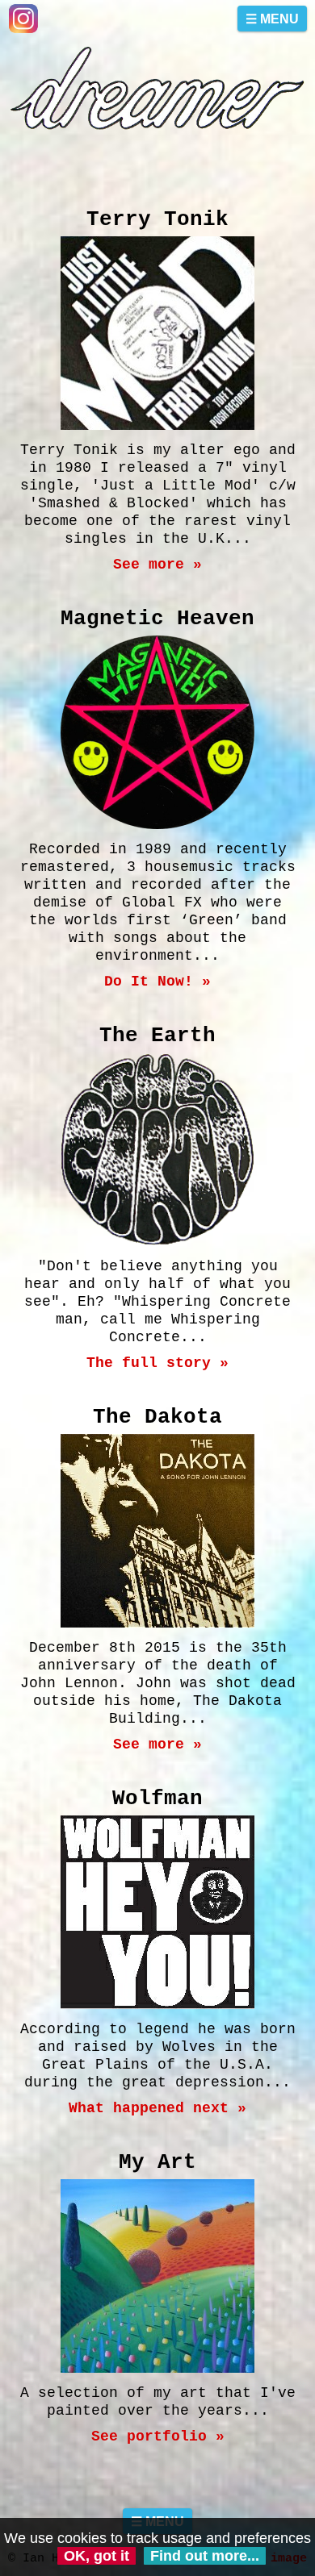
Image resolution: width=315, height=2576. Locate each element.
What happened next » (157, 2108)
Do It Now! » (157, 982)
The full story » (157, 1363)
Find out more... (205, 2556)
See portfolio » (158, 2436)
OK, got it (97, 2556)
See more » (157, 565)
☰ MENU (272, 19)
